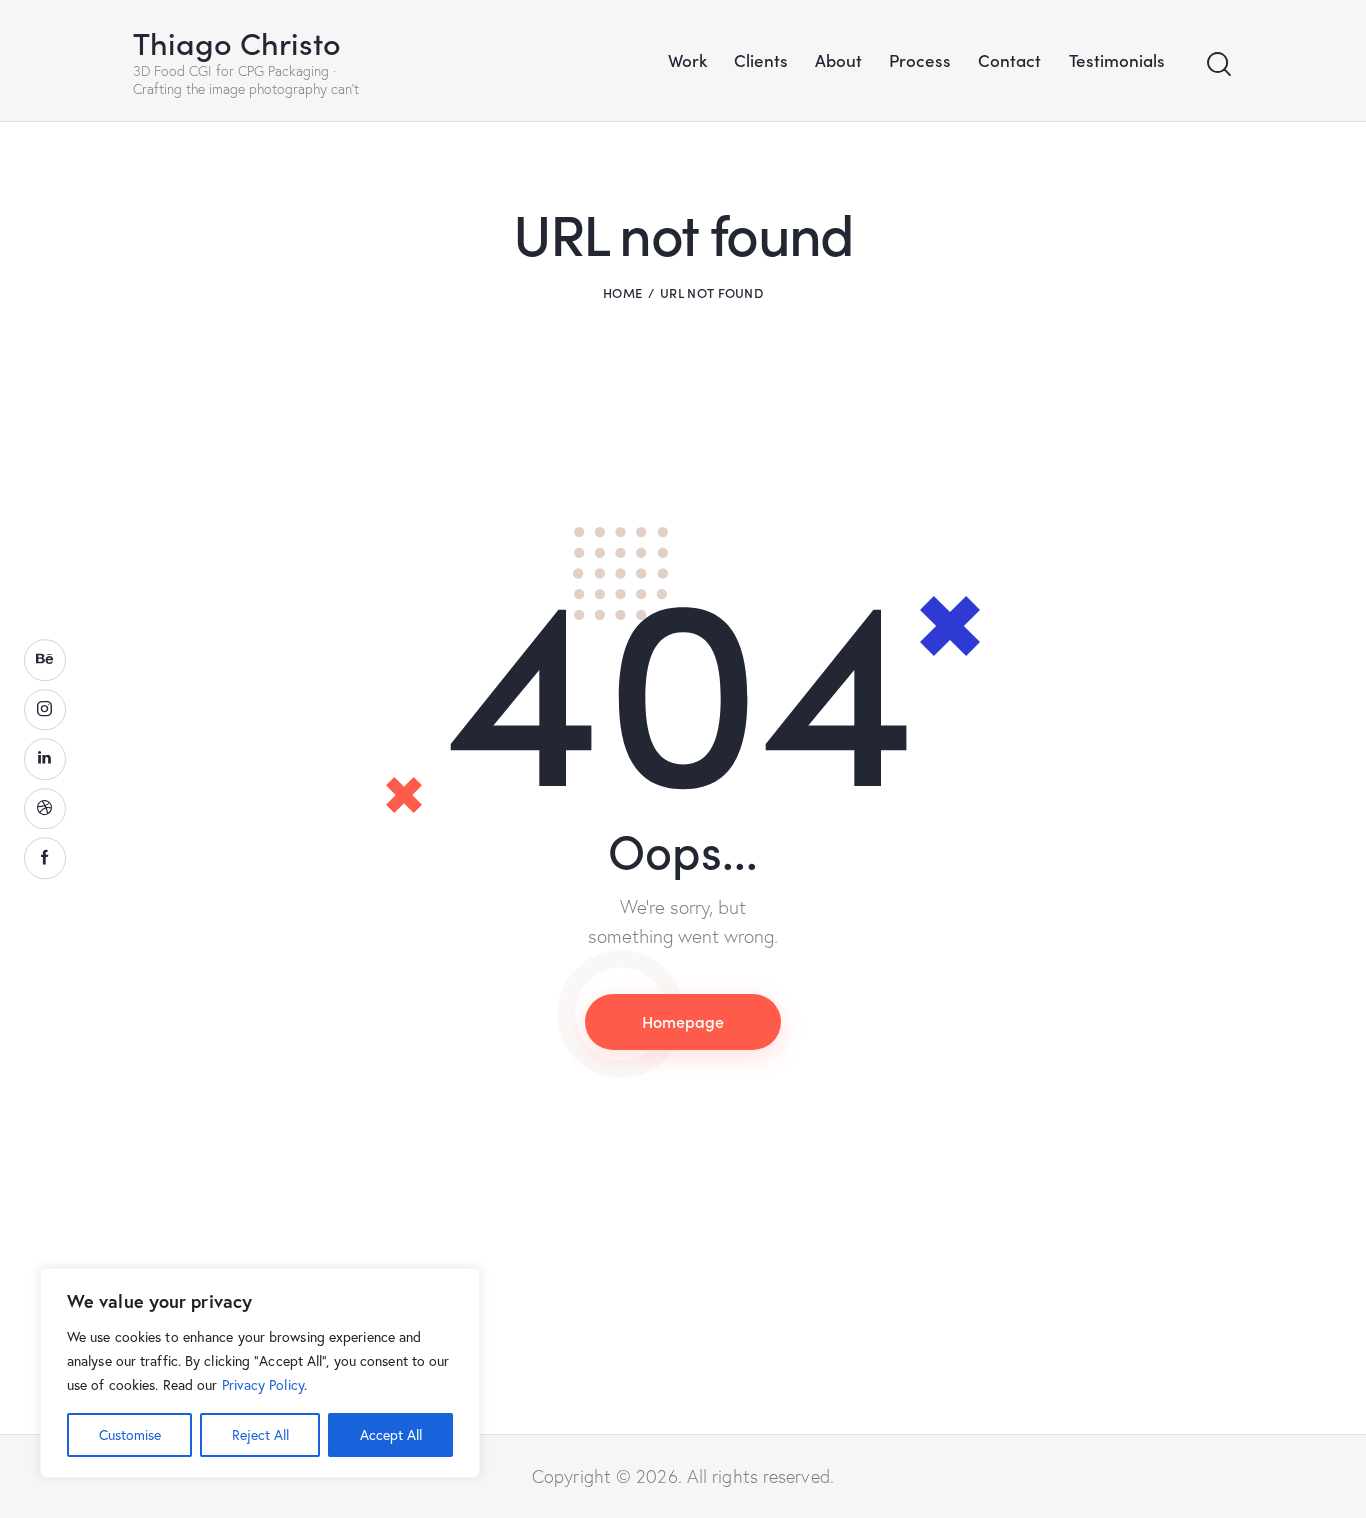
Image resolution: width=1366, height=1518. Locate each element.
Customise (130, 1434)
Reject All (260, 1434)
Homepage (683, 1021)
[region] (260, 1373)
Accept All (391, 1434)
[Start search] (1219, 64)
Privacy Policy (263, 1384)
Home (622, 292)
